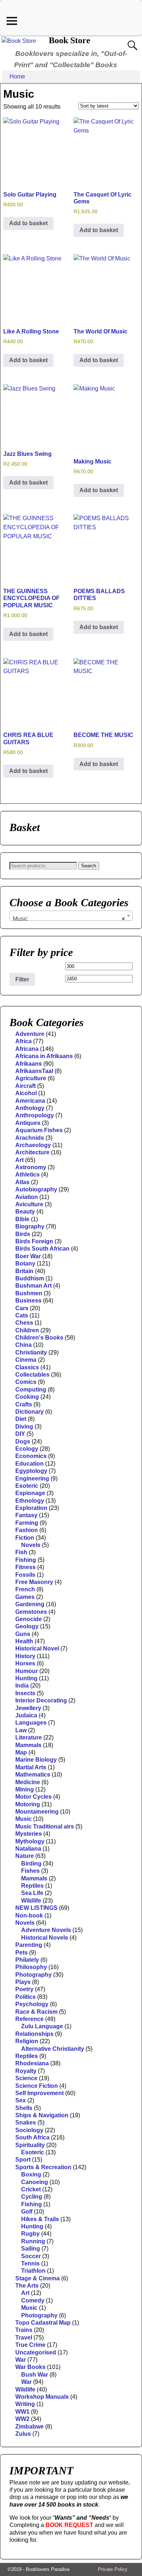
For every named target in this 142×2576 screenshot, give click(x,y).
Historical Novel (37, 1649)
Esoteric (27, 1486)
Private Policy (113, 2569)
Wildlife (31, 1901)
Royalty (26, 2071)
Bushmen (29, 1293)
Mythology (30, 1841)
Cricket (31, 2189)
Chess (24, 1323)
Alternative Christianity (53, 2049)
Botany (25, 1263)
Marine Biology (36, 1760)
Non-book (29, 1915)
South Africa (32, 2137)
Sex (21, 2100)
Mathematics (33, 1775)
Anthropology (35, 1115)
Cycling (32, 2197)
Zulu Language (42, 2026)
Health (24, 1641)
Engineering (32, 1479)
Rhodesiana (32, 2063)
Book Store (70, 40)
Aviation (27, 1197)
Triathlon (33, 2271)
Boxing (31, 2174)
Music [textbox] (69, 919)
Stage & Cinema (38, 2278)
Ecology (27, 1449)
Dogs (23, 1441)
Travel (24, 2338)
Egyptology (31, 1471)
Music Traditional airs (45, 1826)
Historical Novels (45, 1938)
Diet (21, 1419)
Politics (25, 1997)
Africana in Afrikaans (44, 1056)
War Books (30, 2367)
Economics (31, 1456)
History (25, 1656)
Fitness (25, 1567)
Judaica (26, 1715)
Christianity (31, 1352)
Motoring (28, 1804)
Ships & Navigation (42, 2115)
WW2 (22, 2419)
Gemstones (31, 1612)
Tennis (30, 2263)
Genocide (29, 1619)
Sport (23, 2160)
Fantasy (26, 1515)
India (22, 1686)
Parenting (29, 1945)
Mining (25, 1789)
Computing (31, 1390)
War (21, 2360)
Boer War (28, 1256)
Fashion (27, 1530)
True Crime (30, 2345)
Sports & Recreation (43, 2167)
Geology (27, 1626)
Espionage (30, 1493)
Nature (25, 1856)
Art (19, 1160)
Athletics (27, 1174)
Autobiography (36, 1189)
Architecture (32, 1152)
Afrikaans (29, 1064)
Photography (33, 1975)
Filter (22, 979)
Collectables (32, 1375)
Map (21, 1752)
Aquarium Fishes (39, 1130)
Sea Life (32, 1893)
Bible (22, 1219)
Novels (31, 1545)
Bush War (35, 2375)
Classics (27, 1367)
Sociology (29, 2130)
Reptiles (32, 1886)
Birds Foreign (34, 1241)
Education (29, 1464)
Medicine (28, 1782)
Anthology (30, 1108)
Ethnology (30, 1501)
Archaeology (33, 1145)
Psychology (32, 2004)
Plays (23, 1982)
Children (27, 1330)
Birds (23, 1234)
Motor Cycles (33, 1797)
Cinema (26, 1360)
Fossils (25, 1575)
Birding (31, 1864)
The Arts (27, 2286)
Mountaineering (37, 1812)
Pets (21, 1953)
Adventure (30, 1034)
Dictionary (29, 1412)
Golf (27, 2212)
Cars (22, 1308)
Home (17, 76)
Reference (29, 2019)
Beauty (25, 1212)
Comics (26, 1382)
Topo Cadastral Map (43, 2323)
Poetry (24, 1989)
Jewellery (28, 1708)
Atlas (22, 1182)
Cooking (27, 1397)
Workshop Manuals (42, 2397)
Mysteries (29, 1834)
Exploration (31, 1508)
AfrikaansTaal (34, 1071)
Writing (25, 2404)
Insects (25, 1693)
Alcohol (26, 1093)
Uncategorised (36, 2352)
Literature (29, 1737)
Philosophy (31, 1967)
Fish (21, 1552)
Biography (30, 1226)
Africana (27, 1049)
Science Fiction (37, 2086)
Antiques (28, 1123)
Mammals (28, 1745)
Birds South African (42, 1249)
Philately (27, 1960)
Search (89, 866)
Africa (23, 1041)
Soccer (31, 2256)
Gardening (30, 1604)
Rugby (30, 2234)
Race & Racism (36, 2012)
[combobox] (71, 916)
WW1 (22, 2412)
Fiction (25, 1538)
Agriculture (31, 1078)
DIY (20, 1434)
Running (33, 2241)
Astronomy (31, 1167)
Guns (23, 1634)
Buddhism (30, 1278)
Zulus (23, 2434)
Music (23, 1819)
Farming (27, 1523)
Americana (30, 1101)
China (23, 1345)
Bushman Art (33, 1286)
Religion (27, 2041)
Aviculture (29, 1204)
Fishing (26, 1560)
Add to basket (28, 223)
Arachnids (30, 1138)
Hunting (26, 1678)
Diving (24, 1427)
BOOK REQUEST (69, 2525)
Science (26, 2078)
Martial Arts (31, 1767)
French (25, 1589)
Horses (25, 1663)
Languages (31, 1723)
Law (21, 1730)
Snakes (26, 2123)
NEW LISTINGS (36, 1908)
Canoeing (35, 2182)
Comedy (33, 2300)
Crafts (24, 1404)
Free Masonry (34, 1582)
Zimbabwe (29, 2427)
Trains (24, 2330)
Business (28, 1301)
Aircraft (25, 1086)
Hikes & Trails (40, 2219)
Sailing (31, 2249)
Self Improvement (40, 2093)
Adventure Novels (46, 1930)
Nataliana (28, 1849)
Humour (27, 1671)
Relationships (34, 2034)
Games (25, 1597)
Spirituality (30, 2145)
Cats (22, 1315)
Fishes (30, 1871)
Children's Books (39, 1338)
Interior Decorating (41, 1700)
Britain (24, 1271)
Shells (24, 2108)
